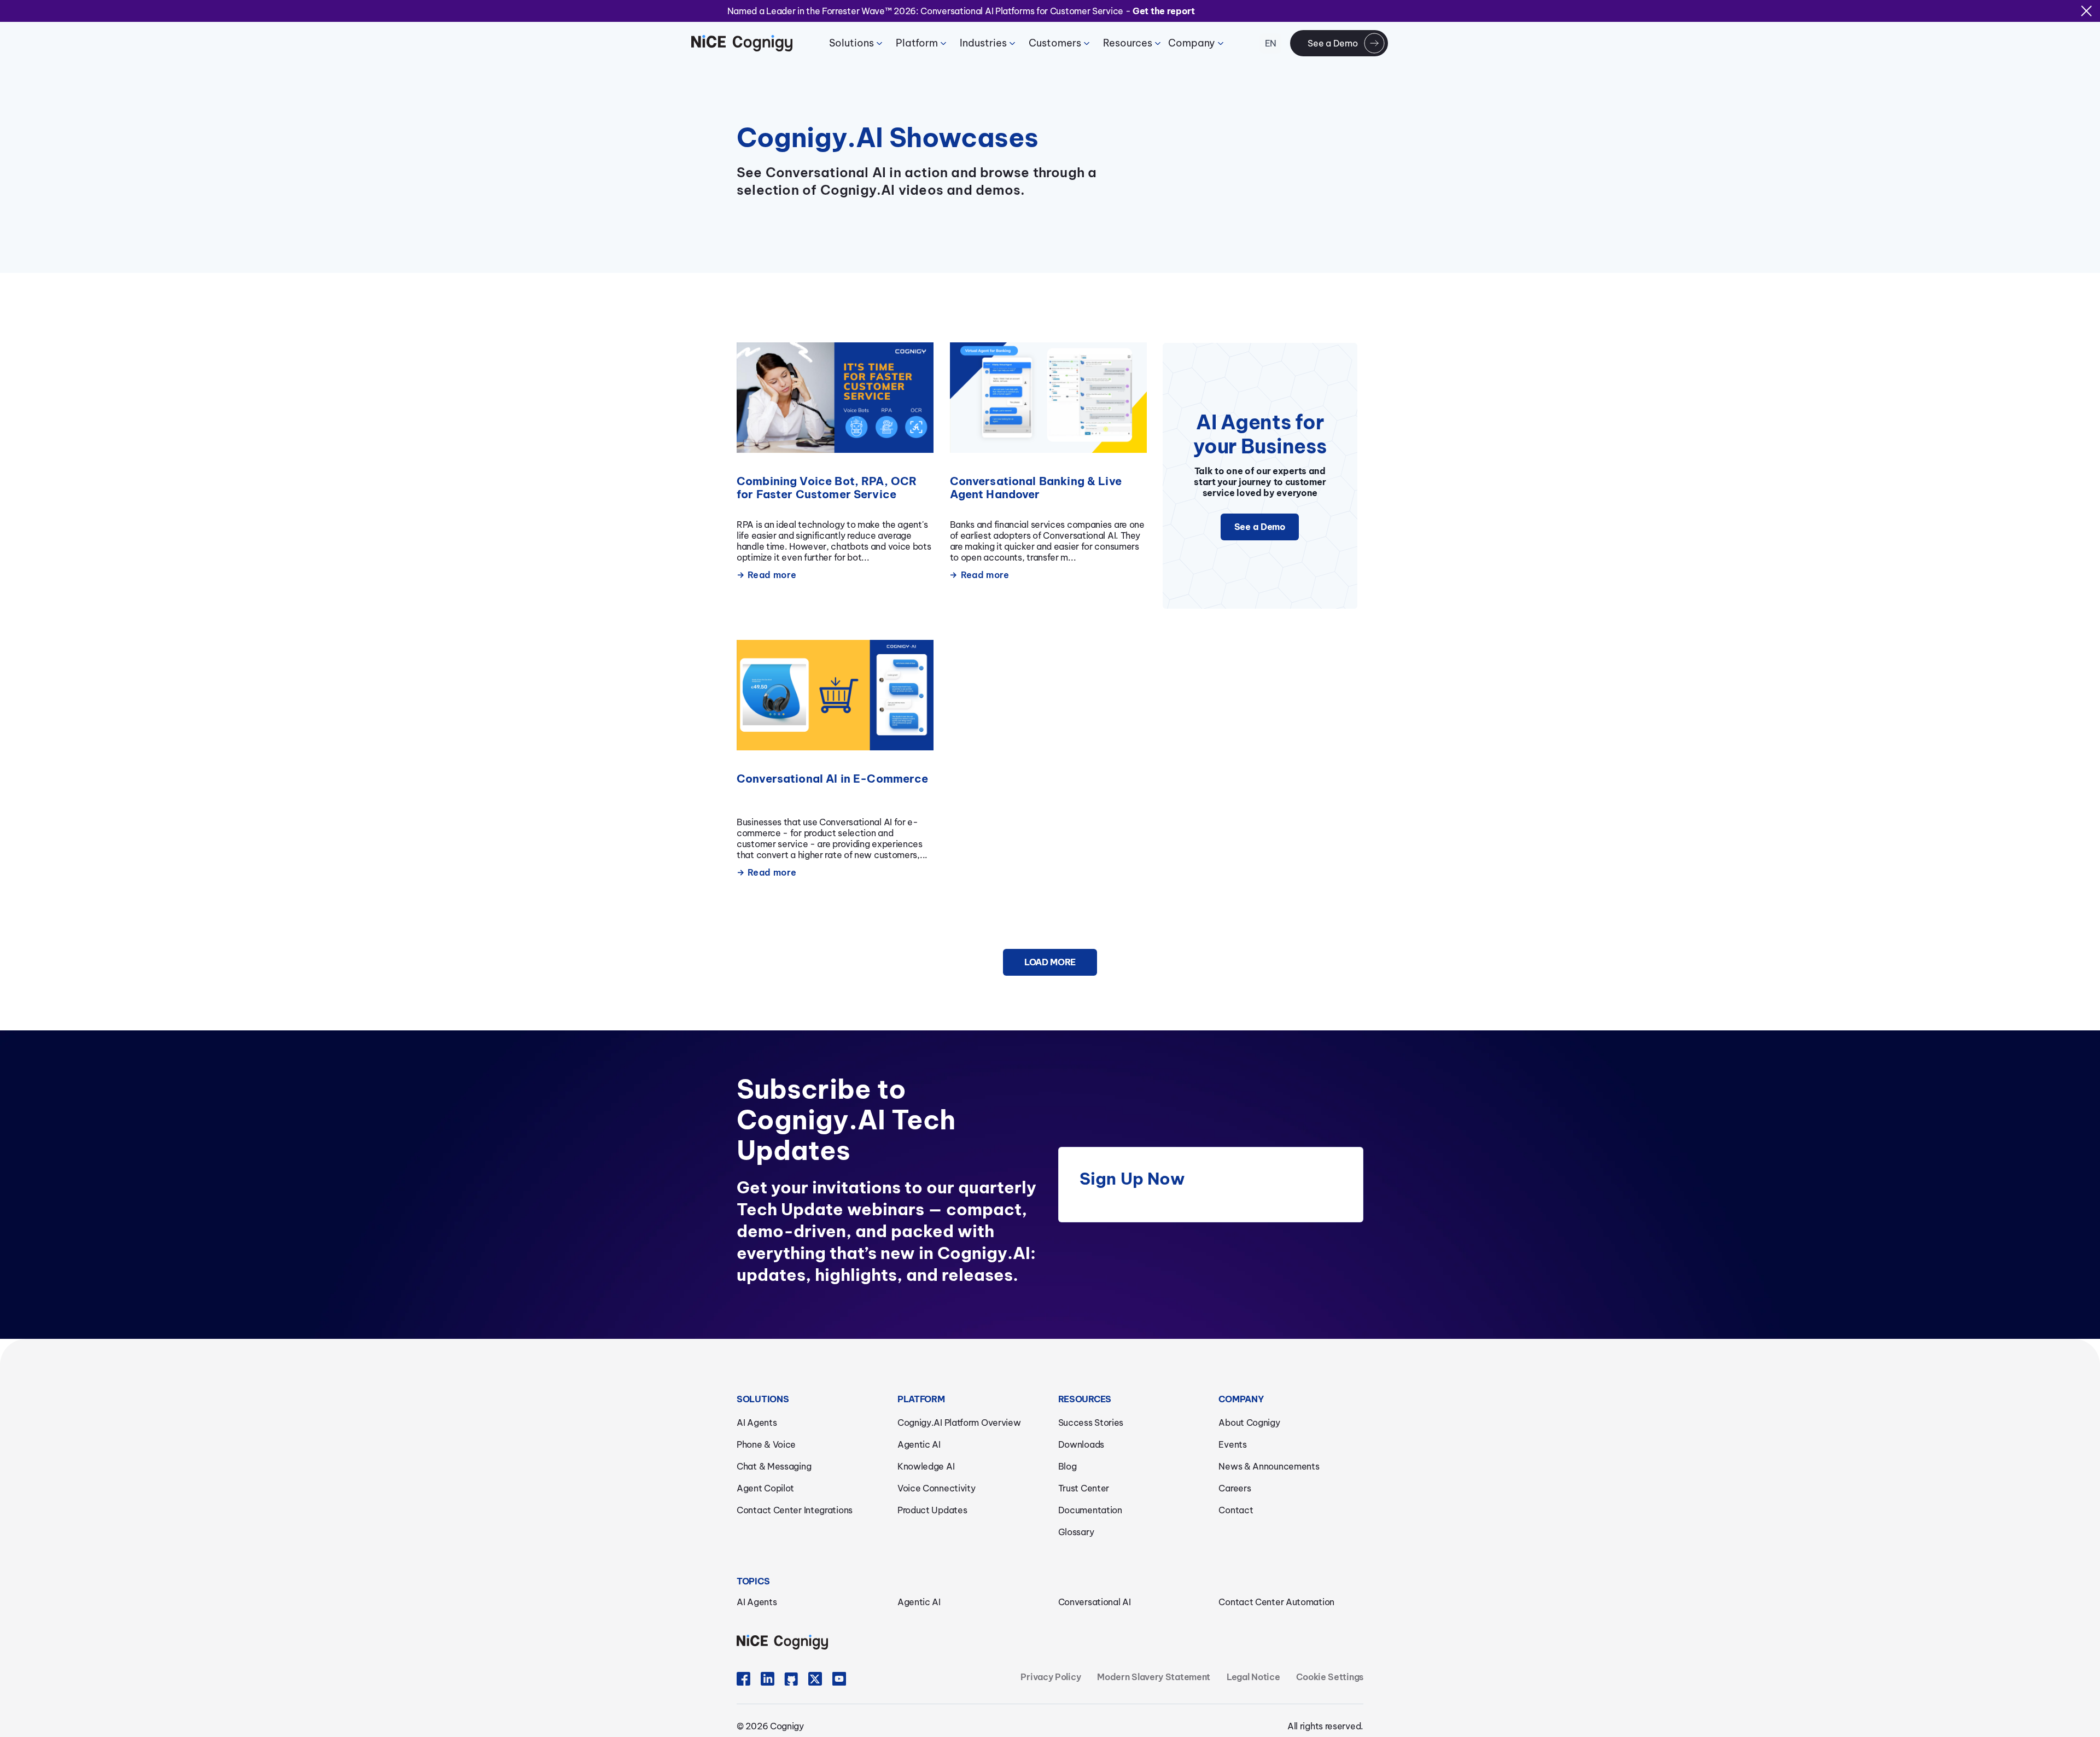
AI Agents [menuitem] (757, 1423)
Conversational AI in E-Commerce (833, 779)
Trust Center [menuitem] (1084, 1488)
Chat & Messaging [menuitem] (774, 1466)
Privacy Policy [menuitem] (1051, 1677)
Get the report (1164, 11)
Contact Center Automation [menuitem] (1276, 1602)
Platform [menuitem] (917, 43)
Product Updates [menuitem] (932, 1510)
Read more (772, 575)
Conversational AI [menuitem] (1095, 1602)
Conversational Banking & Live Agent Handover (1036, 488)
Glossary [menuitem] (1076, 1532)
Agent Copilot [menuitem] (765, 1488)
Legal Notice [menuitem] (1253, 1677)
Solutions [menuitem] (851, 43)
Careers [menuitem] (1235, 1488)
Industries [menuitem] (983, 43)
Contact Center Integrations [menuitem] (795, 1510)
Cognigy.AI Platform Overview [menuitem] (959, 1423)
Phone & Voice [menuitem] (766, 1444)
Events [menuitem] (1232, 1444)
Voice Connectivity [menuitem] (937, 1488)
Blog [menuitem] (1067, 1466)
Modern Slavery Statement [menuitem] (1154, 1677)
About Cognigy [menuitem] (1249, 1423)
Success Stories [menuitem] (1091, 1423)
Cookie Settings (1330, 1677)
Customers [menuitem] (1055, 43)
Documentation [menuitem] (1090, 1510)
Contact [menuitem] (1236, 1510)
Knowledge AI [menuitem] (926, 1466)
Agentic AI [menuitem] (919, 1444)
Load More (1050, 962)
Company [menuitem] (1192, 43)
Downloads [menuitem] (1081, 1444)
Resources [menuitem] (1128, 43)
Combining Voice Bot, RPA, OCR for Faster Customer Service (827, 488)
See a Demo (1332, 43)
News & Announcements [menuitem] (1269, 1466)
